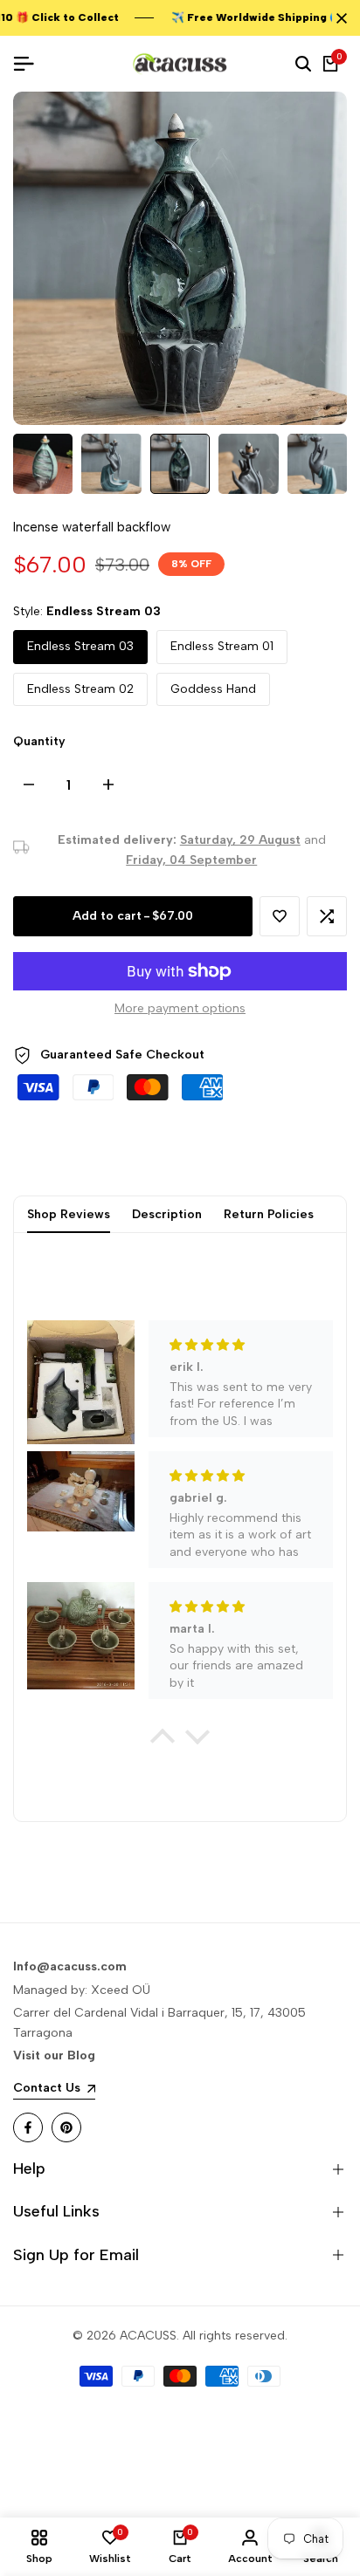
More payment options (180, 1008)
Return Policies (269, 1214)
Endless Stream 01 (222, 646)
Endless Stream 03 (80, 646)
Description (167, 1214)
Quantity (39, 741)
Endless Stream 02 (80, 689)
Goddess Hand (213, 689)
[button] (280, 916)
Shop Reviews (69, 1214)
